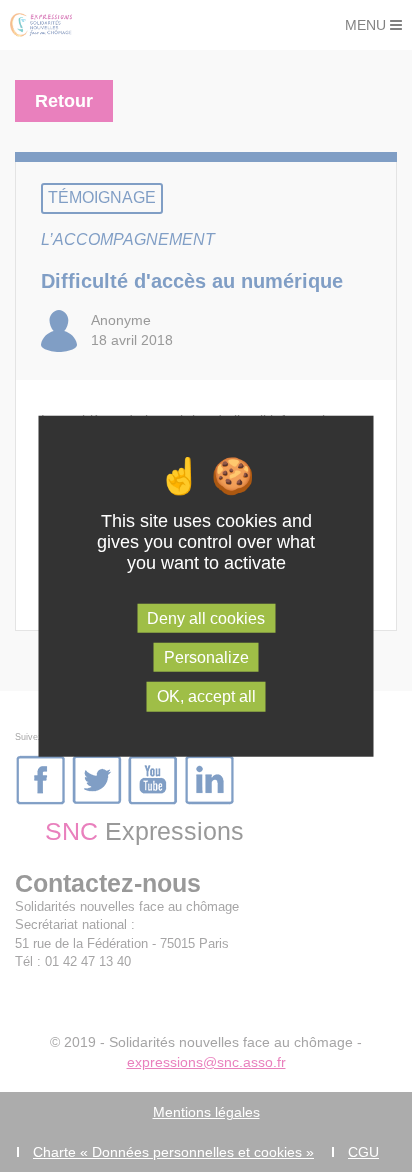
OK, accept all (206, 696)
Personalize (206, 657)
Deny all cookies (206, 618)
